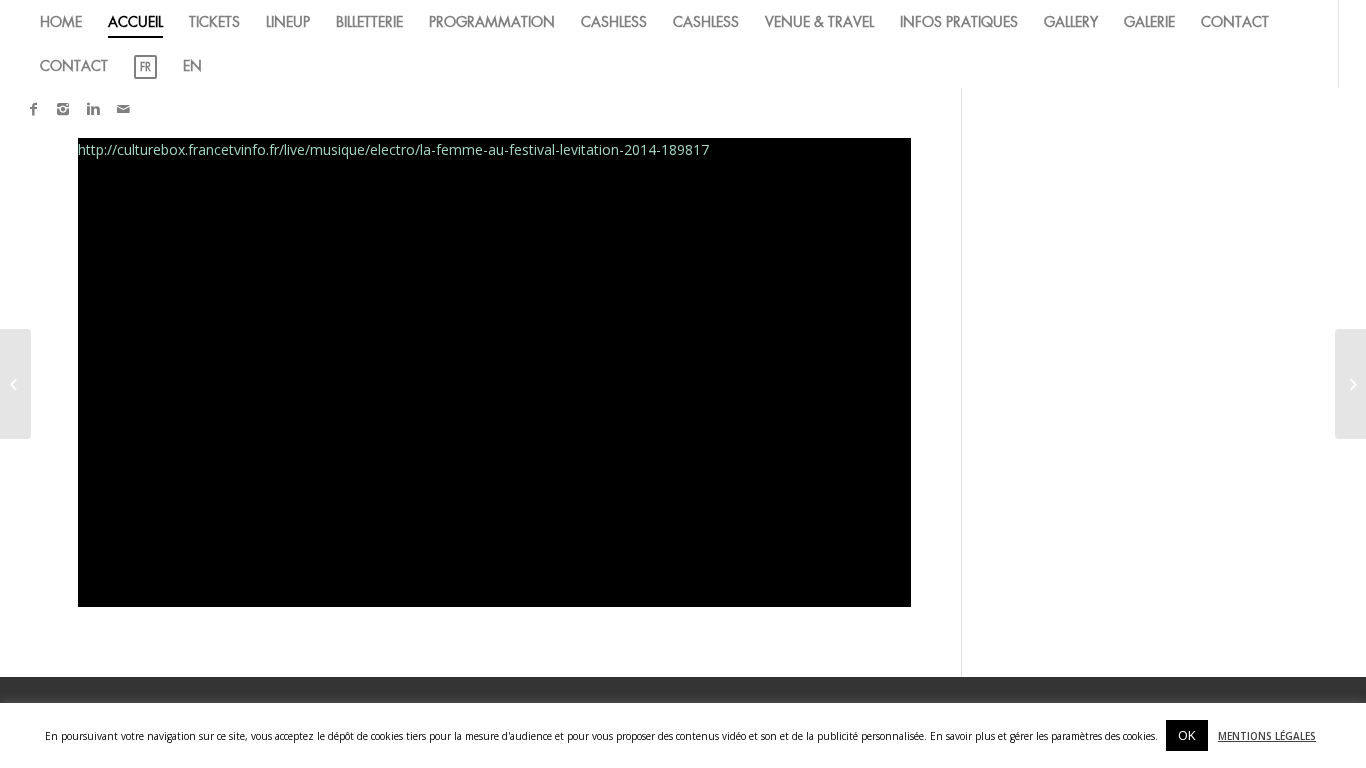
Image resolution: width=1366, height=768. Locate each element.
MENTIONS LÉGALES (1267, 736)
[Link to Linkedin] (93, 109)
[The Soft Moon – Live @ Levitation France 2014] (1350, 384)
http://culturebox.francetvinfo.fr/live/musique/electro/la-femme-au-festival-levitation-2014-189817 (393, 149)
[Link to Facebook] (33, 109)
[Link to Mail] (123, 109)
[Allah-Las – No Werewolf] (15, 384)
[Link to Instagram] (63, 109)
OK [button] (1187, 735)
